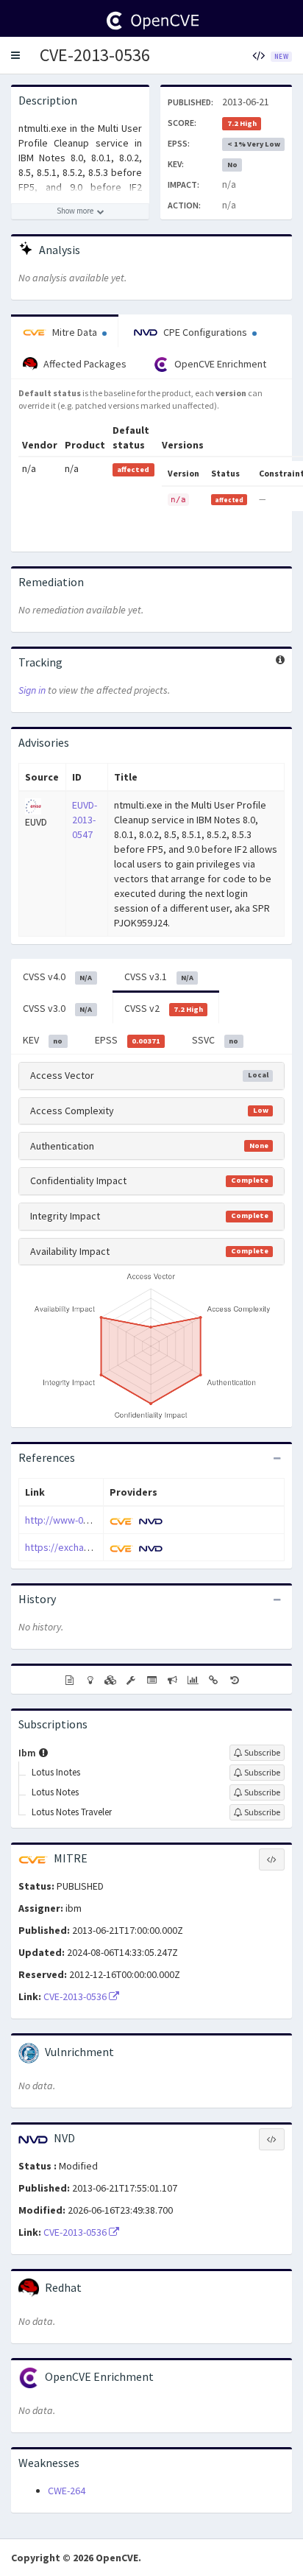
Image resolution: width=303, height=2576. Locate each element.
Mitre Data (75, 332)
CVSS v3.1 (159, 976)
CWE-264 (67, 2491)
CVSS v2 (164, 1008)
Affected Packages (84, 364)
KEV (43, 1040)
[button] (15, 55)
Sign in (32, 690)
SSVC (215, 1040)
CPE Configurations (205, 332)
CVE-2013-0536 (95, 55)
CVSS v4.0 (57, 976)
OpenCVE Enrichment (219, 364)
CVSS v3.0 (57, 1008)
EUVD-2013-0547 (85, 820)
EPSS (128, 1040)
